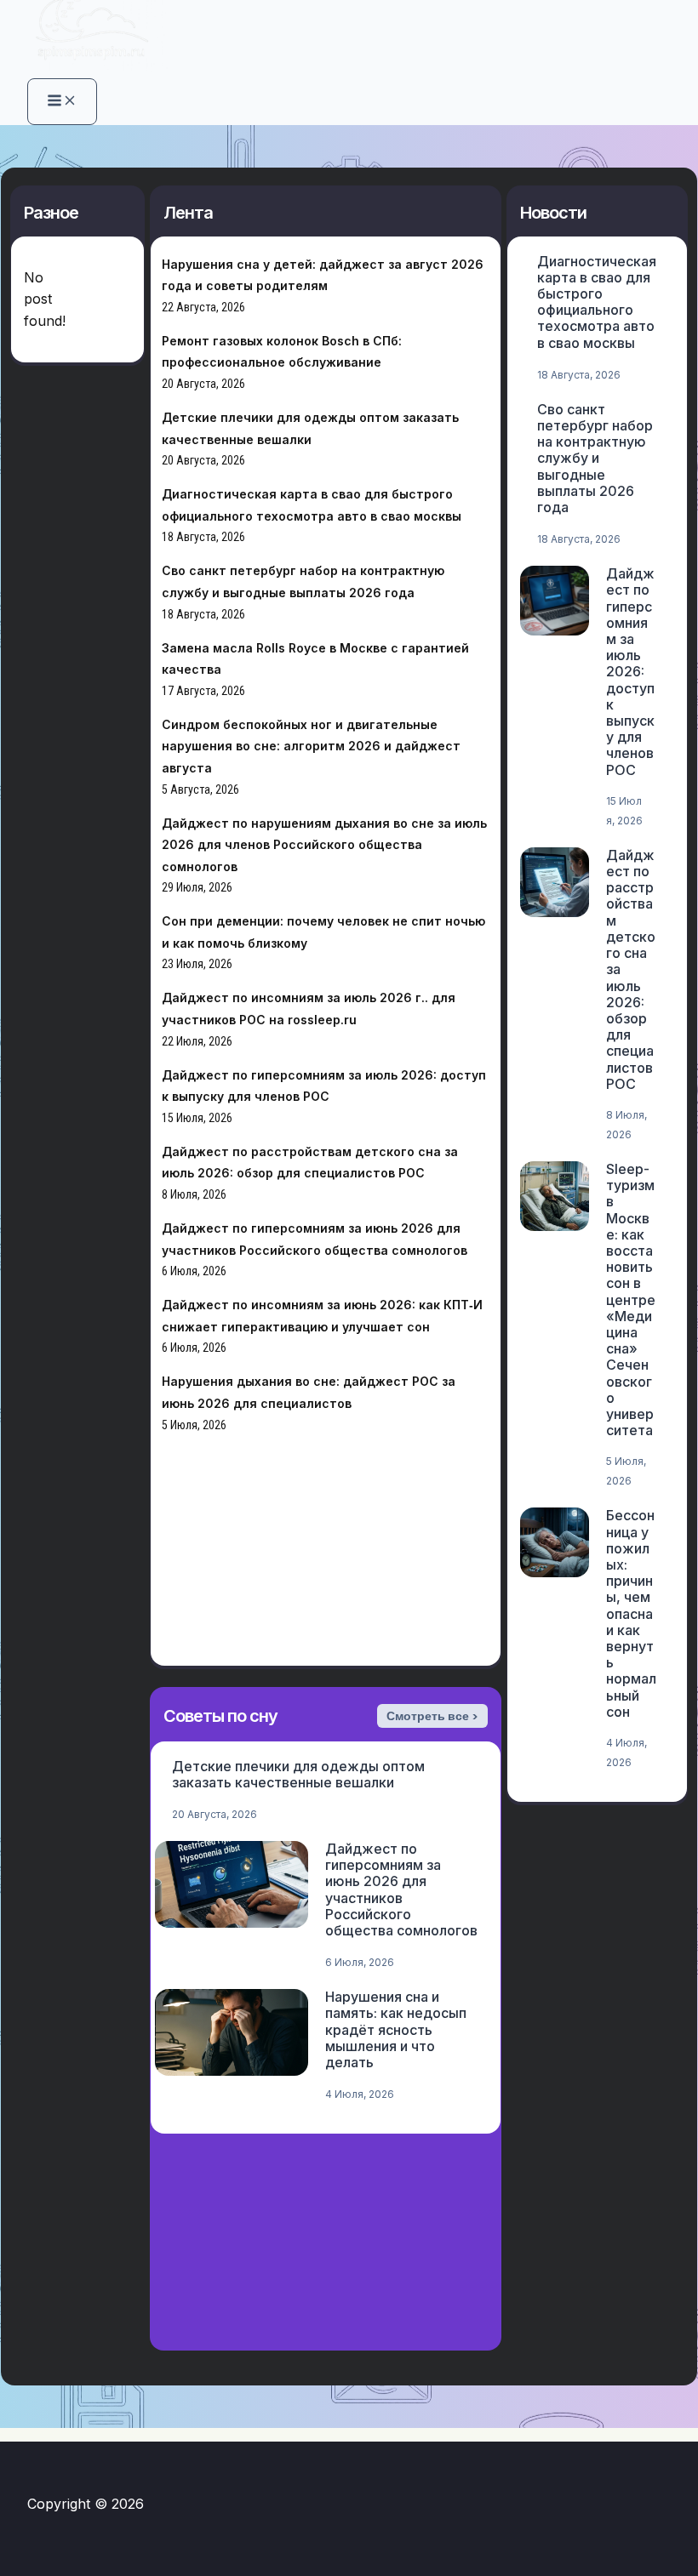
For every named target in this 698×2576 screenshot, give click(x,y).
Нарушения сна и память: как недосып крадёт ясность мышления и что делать (396, 2029)
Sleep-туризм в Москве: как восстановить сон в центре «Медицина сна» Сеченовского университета (631, 1299)
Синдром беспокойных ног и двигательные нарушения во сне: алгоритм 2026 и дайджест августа (311, 746)
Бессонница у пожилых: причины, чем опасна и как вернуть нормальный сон (631, 1613)
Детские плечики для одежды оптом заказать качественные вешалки (298, 1774)
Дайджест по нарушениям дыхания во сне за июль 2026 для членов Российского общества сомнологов (324, 845)
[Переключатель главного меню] (62, 102)
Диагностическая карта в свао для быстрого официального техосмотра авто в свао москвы (597, 302)
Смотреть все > (432, 1716)
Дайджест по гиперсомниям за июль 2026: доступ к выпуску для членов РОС (630, 671)
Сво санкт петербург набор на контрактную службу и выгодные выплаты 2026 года (595, 458)
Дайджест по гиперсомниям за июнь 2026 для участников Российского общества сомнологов (401, 1889)
